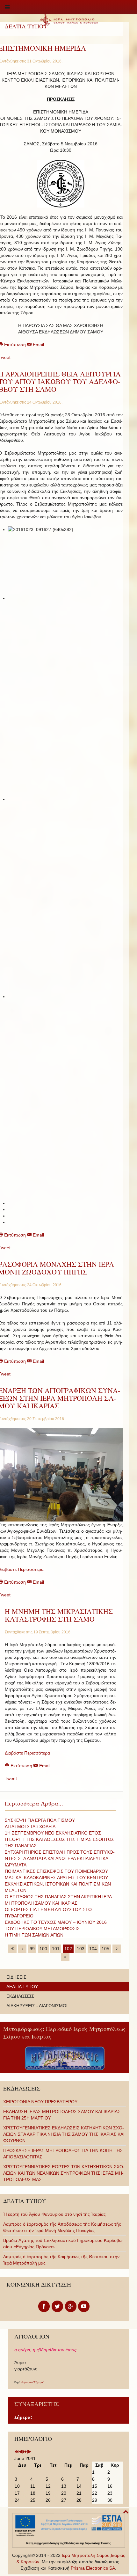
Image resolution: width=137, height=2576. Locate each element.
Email (38, 345)
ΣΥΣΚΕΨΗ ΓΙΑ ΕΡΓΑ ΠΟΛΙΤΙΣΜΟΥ (40, 1820)
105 (105, 1949)
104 (93, 1949)
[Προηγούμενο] (22, 1949)
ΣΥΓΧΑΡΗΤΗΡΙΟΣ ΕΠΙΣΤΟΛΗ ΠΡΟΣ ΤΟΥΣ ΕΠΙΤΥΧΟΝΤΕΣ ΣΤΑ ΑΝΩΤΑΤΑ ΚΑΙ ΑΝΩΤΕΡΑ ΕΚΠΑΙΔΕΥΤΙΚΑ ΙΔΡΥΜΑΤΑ (60, 1858)
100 (43, 1949)
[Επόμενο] (117, 1949)
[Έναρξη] (12, 1949)
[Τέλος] (65, 1957)
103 (81, 1949)
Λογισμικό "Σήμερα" (33, 2382)
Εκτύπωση (21, 1766)
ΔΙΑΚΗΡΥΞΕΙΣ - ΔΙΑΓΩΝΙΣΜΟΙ (37, 2006)
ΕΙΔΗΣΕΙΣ (16, 1977)
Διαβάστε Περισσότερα (27, 1753)
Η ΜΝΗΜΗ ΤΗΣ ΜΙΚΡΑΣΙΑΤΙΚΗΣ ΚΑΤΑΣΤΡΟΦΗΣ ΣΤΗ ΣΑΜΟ (59, 1615)
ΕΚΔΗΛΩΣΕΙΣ (20, 1996)
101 (56, 1949)
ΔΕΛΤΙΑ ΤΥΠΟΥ (22, 1987)
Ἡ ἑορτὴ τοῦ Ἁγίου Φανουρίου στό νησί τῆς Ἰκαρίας (54, 2214)
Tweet (11, 1778)
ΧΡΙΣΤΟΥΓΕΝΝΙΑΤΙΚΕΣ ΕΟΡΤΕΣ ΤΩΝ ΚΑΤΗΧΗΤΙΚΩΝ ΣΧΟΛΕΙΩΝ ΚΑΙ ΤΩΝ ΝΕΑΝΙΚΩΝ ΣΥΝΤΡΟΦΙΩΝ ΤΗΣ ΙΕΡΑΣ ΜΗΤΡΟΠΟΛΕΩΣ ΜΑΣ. (64, 2173)
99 (32, 1949)
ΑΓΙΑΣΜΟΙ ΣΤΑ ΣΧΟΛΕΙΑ (30, 1827)
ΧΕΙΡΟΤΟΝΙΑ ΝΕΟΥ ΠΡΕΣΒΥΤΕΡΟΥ (40, 2102)
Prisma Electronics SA (93, 2568)
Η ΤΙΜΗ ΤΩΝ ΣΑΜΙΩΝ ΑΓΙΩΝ (34, 1935)
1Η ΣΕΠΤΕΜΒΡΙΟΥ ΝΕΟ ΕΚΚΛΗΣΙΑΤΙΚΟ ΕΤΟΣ (53, 1833)
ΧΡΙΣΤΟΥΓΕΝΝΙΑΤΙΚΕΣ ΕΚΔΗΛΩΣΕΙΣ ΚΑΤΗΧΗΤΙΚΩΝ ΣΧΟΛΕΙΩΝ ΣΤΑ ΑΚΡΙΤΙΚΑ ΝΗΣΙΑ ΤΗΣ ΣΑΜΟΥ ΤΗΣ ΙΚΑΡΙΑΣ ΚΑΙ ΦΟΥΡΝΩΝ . (64, 2134)
